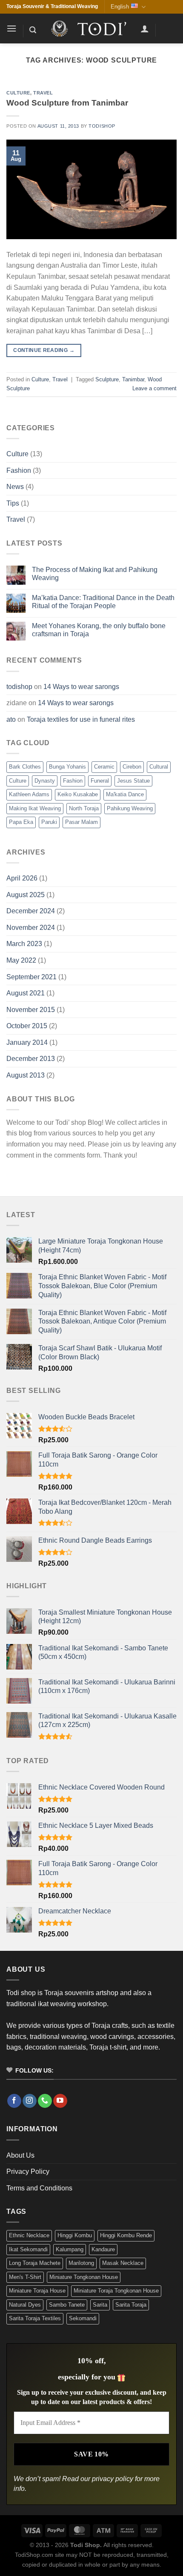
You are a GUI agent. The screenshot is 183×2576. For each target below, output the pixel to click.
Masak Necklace (123, 2263)
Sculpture (107, 379)
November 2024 (31, 928)
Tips (13, 503)
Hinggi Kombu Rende (126, 2235)
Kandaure (103, 2249)
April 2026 (22, 878)
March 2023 (24, 944)
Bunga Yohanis (67, 767)
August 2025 (26, 895)
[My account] (145, 29)
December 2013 (31, 1059)
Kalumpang (70, 2249)
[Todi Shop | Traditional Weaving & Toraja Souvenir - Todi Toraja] (91, 29)
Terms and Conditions (39, 2188)
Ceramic (104, 767)
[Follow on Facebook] (14, 2101)
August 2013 (26, 1075)
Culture (18, 93)
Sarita (100, 2305)
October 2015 (27, 1026)
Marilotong (81, 2263)
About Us (20, 2155)
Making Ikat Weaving (35, 808)
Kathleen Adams (29, 794)
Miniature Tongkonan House (84, 2277)
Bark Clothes (25, 767)
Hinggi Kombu (75, 2235)
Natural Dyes (25, 2305)
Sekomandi (83, 2318)
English (120, 7)
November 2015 (31, 1010)
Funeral (100, 781)
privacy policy (113, 2479)
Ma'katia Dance (125, 794)
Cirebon (132, 767)
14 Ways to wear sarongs (81, 687)
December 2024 (31, 911)
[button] (11, 28)
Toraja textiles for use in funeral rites (81, 719)
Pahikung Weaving (130, 808)
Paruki (49, 822)
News (15, 487)
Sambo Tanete (67, 2305)
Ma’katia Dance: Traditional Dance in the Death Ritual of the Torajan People (103, 602)
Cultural (159, 767)
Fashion (19, 470)
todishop (102, 126)
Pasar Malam (81, 822)
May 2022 (21, 960)
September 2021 (31, 977)
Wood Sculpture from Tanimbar (67, 103)
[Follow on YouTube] (60, 2101)
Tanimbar (133, 379)
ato (11, 719)
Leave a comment (154, 388)
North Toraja (84, 808)
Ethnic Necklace (29, 2235)
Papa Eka (21, 822)
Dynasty (45, 781)
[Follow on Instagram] (30, 2101)
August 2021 (26, 993)
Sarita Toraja (131, 2305)
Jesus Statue (133, 781)
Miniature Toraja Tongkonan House (116, 2291)
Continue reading (44, 350)
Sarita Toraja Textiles (35, 2318)
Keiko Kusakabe (78, 794)
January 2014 (27, 1042)
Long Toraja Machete (35, 2263)
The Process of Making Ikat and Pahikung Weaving (95, 574)
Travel (43, 93)
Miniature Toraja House (37, 2291)
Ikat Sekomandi (28, 2249)
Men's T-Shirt (25, 2277)
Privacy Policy (28, 2171)
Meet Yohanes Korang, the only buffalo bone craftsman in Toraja (99, 630)
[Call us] (45, 2101)
